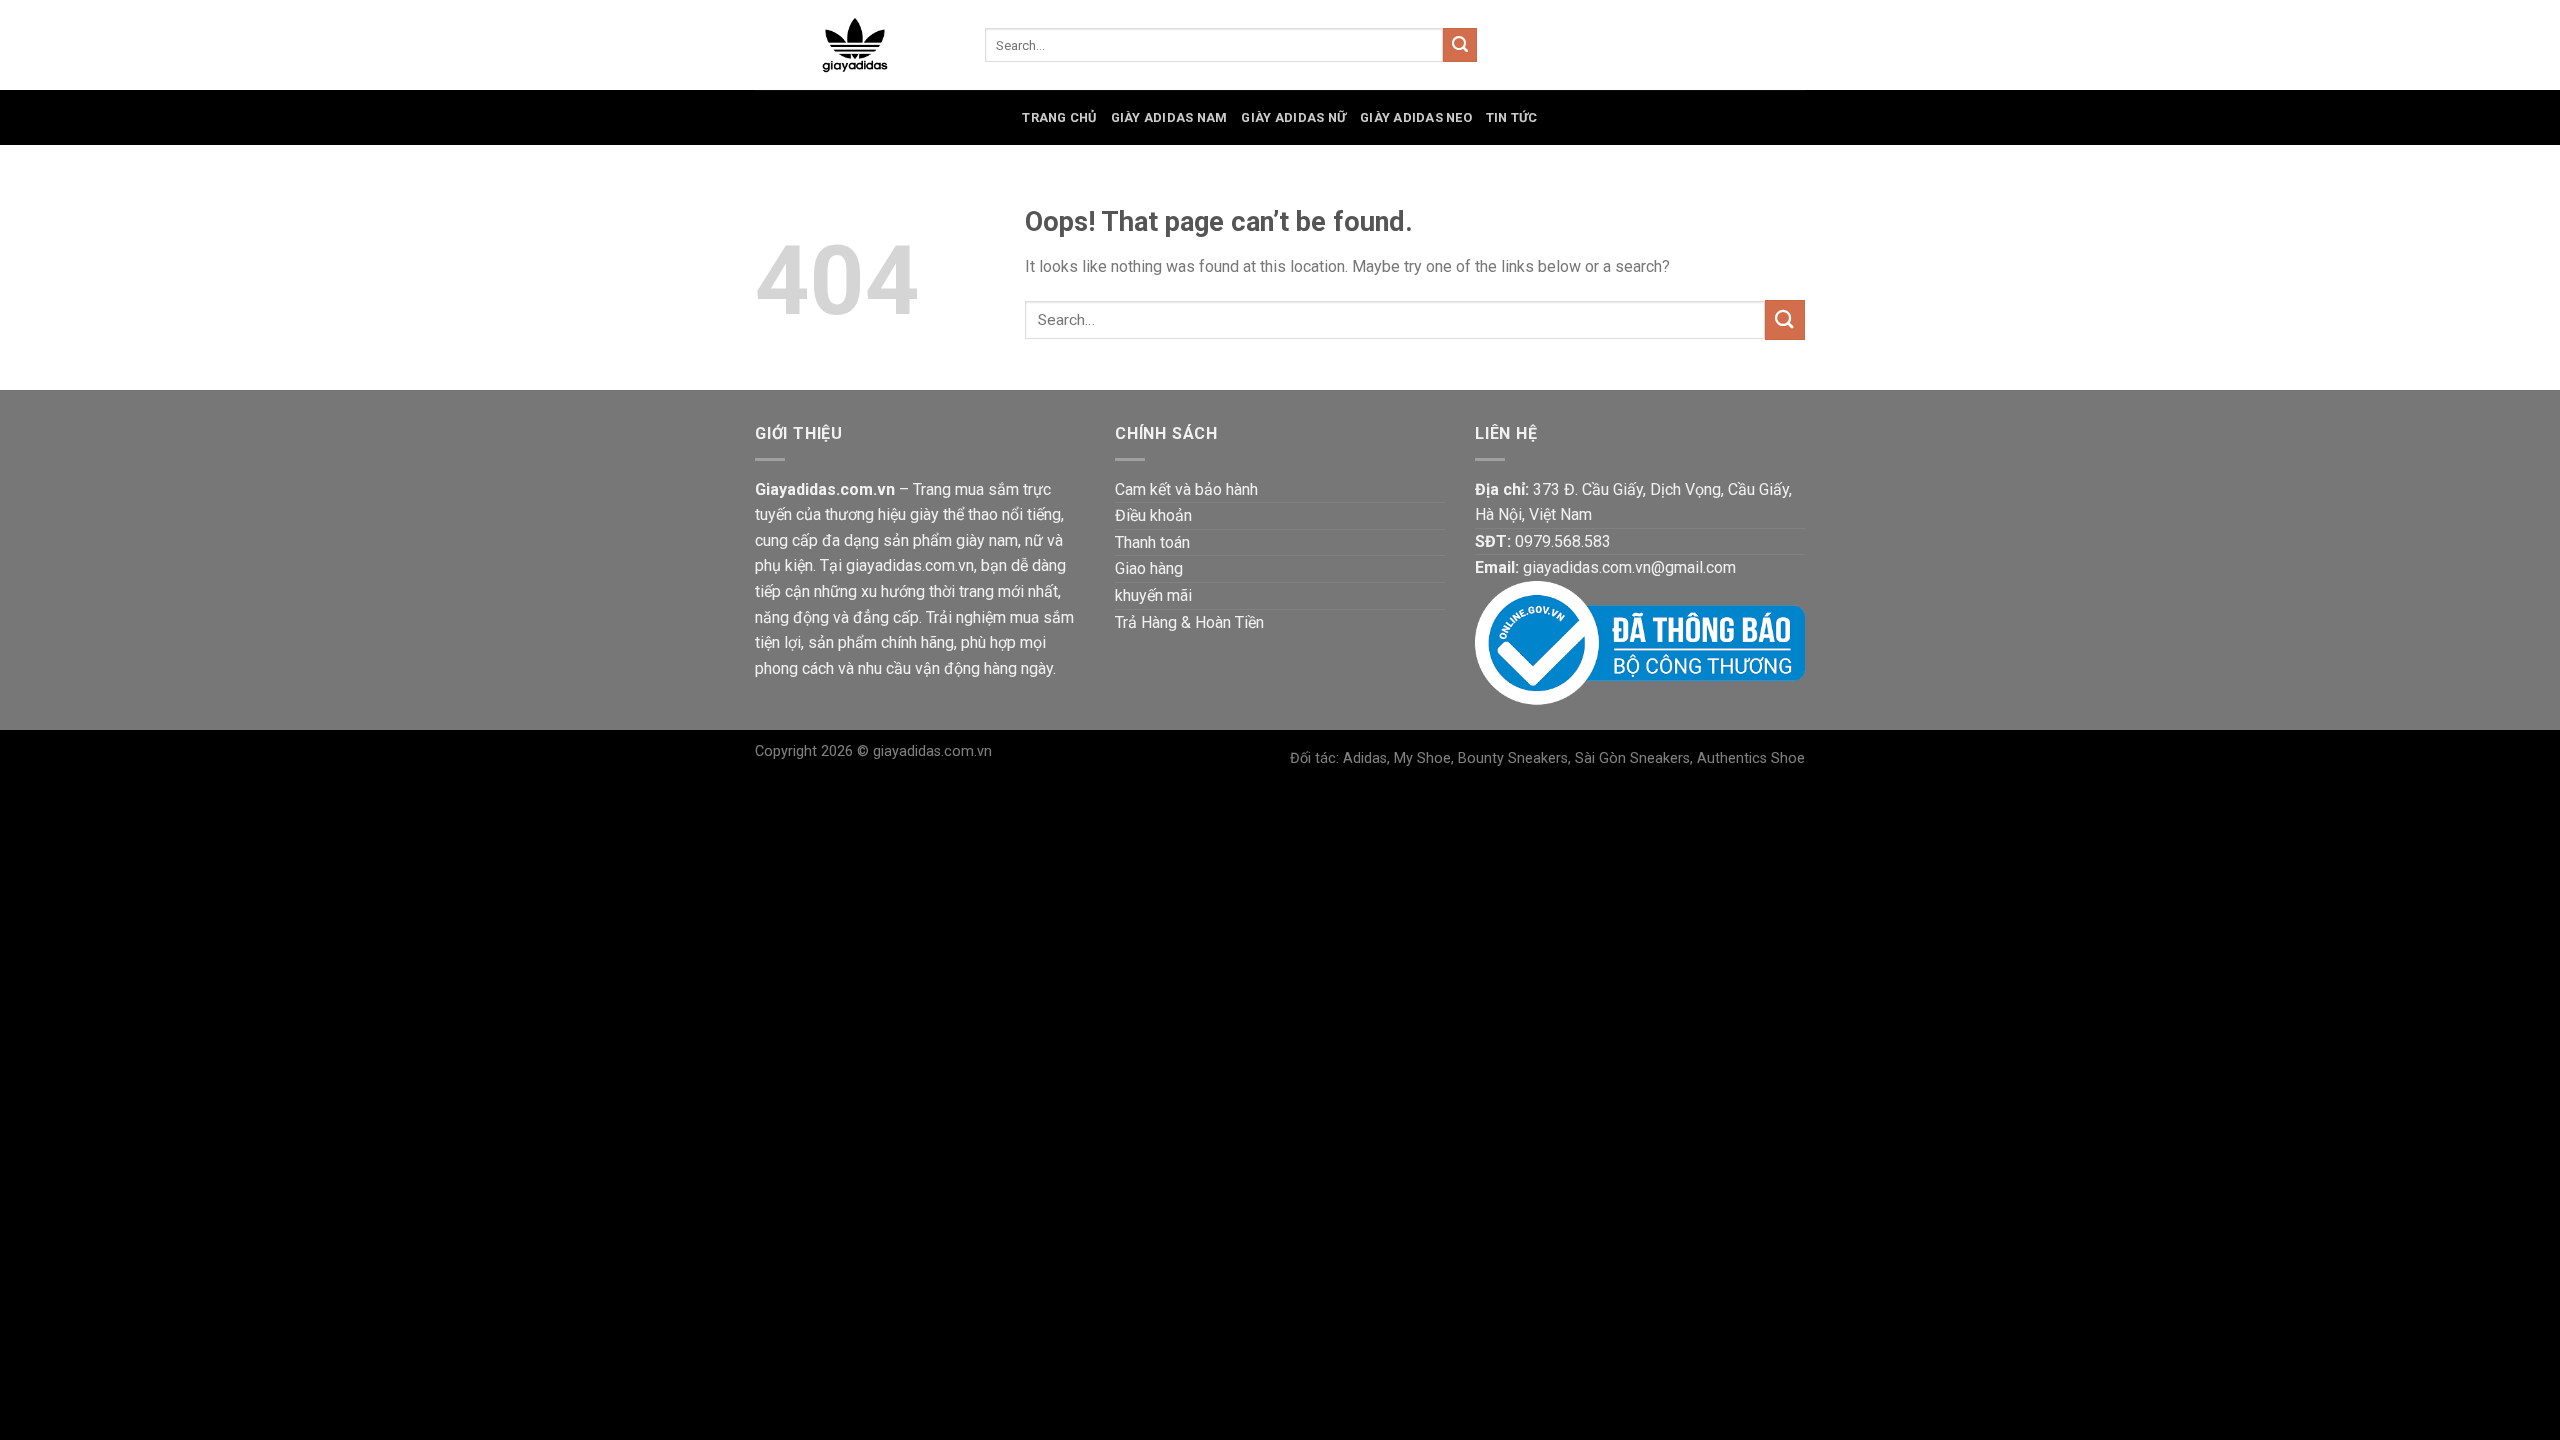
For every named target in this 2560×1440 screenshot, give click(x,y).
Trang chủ (1059, 117)
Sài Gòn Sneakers (1632, 758)
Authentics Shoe (1751, 758)
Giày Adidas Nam (1169, 117)
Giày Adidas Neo (1416, 117)
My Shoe (1422, 758)
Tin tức (1512, 117)
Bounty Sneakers (1513, 758)
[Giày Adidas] (855, 45)
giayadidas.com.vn (932, 751)
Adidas (1365, 758)
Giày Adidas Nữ (1293, 117)
